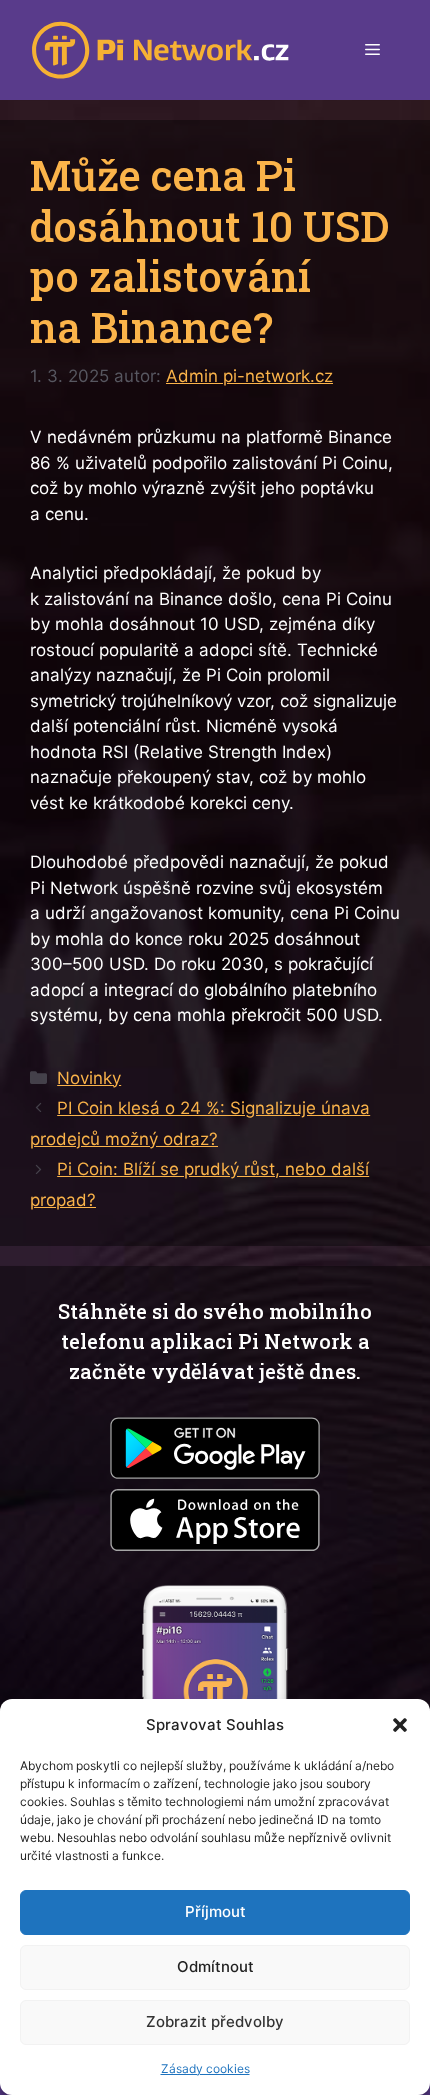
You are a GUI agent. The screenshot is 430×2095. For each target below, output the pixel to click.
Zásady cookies (205, 2068)
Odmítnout (215, 1966)
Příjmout (215, 1911)
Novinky (89, 1078)
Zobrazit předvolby (215, 2021)
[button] (400, 1725)
